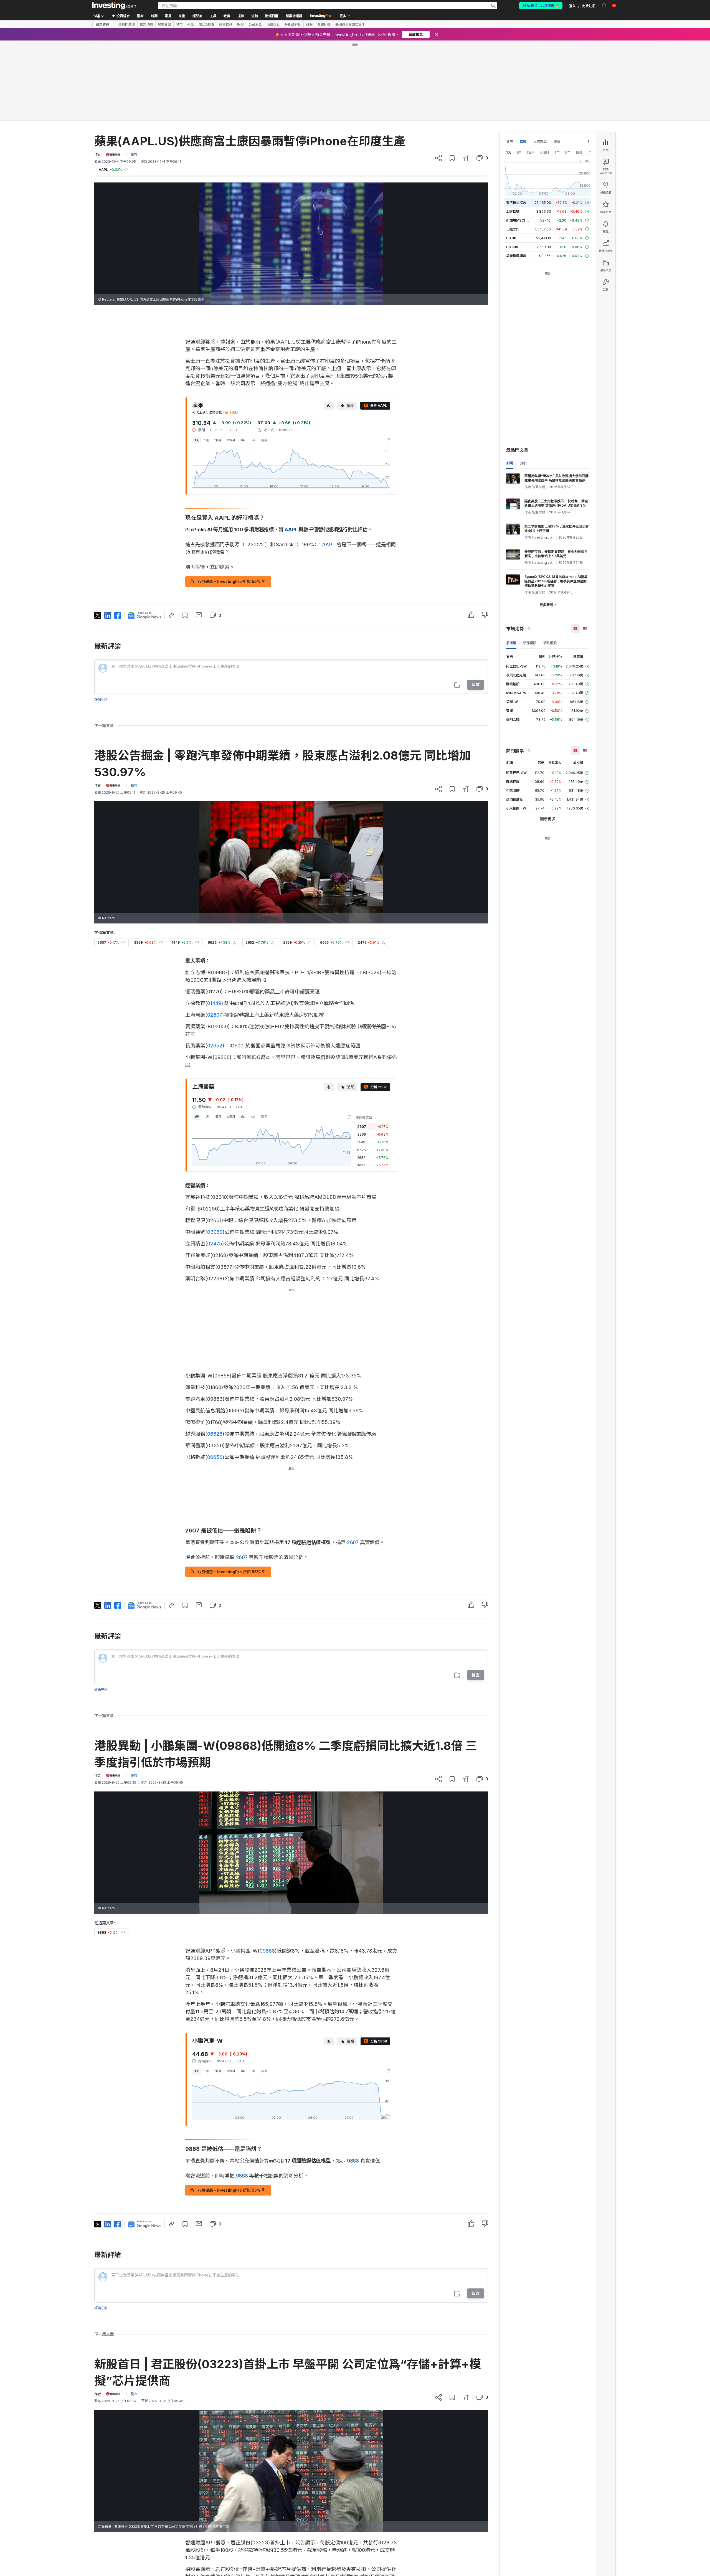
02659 (220, 946)
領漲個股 (530, 563)
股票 (557, 61)
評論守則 (101, 619)
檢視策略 (232, 333)
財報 (309, 24)
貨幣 (509, 61)
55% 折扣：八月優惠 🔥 (541, 5)
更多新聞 (546, 525)
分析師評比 (293, 24)
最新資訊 (103, 24)
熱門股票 (515, 671)
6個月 (231, 360)
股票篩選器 (294, 16)
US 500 (512, 167)
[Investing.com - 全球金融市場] (114, 6)
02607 (215, 935)
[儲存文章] (452, 78)
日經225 (513, 149)
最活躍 (511, 563)
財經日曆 (272, 16)
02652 (215, 965)
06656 (215, 1377)
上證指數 (513, 131)
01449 (214, 923)
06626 (215, 1354)
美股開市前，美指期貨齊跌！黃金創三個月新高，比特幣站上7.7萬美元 (556, 474)
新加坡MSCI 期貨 (519, 140)
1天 (197, 360)
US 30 (511, 158)
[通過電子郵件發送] (199, 535)
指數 (523, 61)
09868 (267, 1871)
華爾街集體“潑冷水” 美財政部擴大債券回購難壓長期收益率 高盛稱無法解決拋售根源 (556, 398)
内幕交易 (273, 24)
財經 (240, 24)
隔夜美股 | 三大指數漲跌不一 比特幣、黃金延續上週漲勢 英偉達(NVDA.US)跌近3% (556, 423)
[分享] (438, 78)
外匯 (191, 24)
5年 (253, 360)
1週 (206, 360)
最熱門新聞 (127, 24)
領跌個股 (550, 563)
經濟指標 (226, 24)
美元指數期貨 (516, 176)
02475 (215, 1163)
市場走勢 (515, 549)
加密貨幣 (164, 24)
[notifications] (604, 5)
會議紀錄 (324, 24)
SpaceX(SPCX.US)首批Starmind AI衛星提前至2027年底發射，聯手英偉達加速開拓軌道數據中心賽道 (556, 501)
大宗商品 (540, 61)
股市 (179, 24)
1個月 (218, 360)
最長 (264, 360)
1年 (243, 360)
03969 (215, 1152)
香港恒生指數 (516, 122)
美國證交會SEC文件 (350, 24)
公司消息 (255, 24)
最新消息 (146, 24)
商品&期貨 (206, 24)
